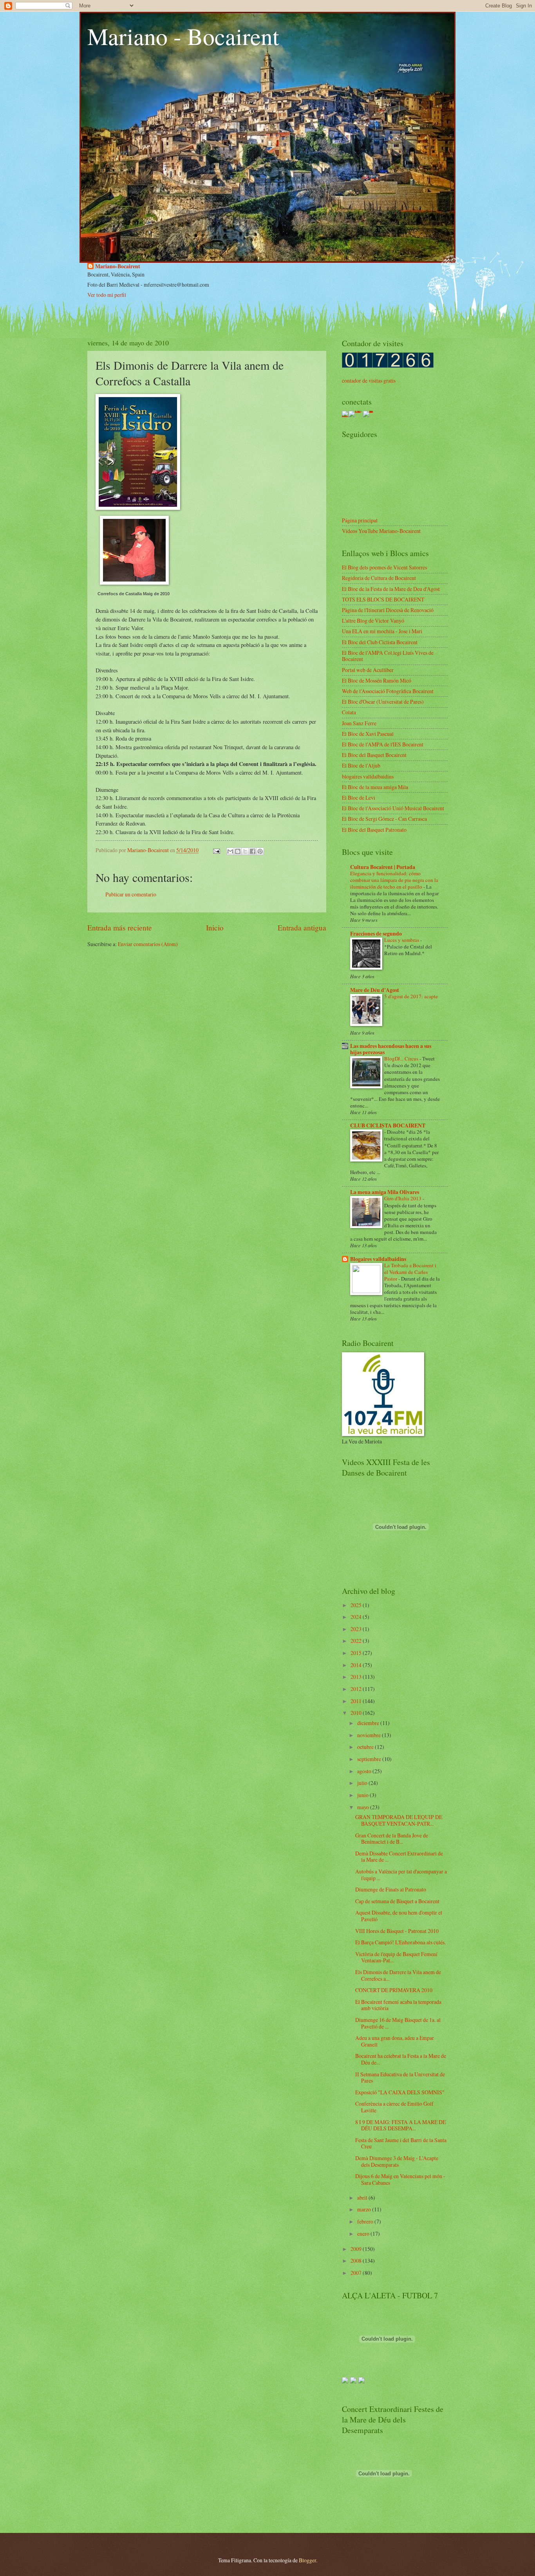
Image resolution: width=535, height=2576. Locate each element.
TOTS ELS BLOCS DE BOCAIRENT (383, 599)
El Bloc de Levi (359, 798)
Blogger (307, 2560)
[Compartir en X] (245, 851)
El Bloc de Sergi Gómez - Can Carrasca (384, 819)
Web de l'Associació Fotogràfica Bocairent (388, 691)
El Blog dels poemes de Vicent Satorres (384, 567)
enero (364, 2234)
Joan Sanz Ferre (359, 723)
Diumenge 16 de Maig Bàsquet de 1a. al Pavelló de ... (398, 2023)
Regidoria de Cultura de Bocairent (379, 578)
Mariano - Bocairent (183, 36)
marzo (365, 2209)
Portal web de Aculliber (368, 670)
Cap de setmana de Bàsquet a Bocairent (397, 1901)
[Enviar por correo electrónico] (230, 851)
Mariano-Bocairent (118, 266)
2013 (357, 1677)
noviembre (370, 1735)
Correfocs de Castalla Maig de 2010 (134, 594)
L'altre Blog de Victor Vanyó (373, 621)
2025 (357, 1605)
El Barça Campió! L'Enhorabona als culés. (400, 1942)
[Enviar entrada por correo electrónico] (216, 850)
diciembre (369, 1723)
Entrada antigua (302, 928)
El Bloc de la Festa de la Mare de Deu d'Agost (391, 589)
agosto (365, 1771)
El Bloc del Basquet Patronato (374, 830)
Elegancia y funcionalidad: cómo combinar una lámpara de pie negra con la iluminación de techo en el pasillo (394, 880)
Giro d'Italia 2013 (403, 1198)
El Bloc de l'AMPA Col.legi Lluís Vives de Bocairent (388, 656)
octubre (366, 1747)
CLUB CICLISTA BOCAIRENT (388, 1125)
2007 (357, 2273)
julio (363, 1783)
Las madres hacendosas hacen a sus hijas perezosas (391, 1049)
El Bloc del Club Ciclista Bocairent (380, 642)
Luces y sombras (402, 940)
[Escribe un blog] (238, 851)
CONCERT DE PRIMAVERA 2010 (394, 1990)
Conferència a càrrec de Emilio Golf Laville (394, 2107)
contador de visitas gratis (369, 380)
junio (363, 1795)
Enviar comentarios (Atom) (148, 944)
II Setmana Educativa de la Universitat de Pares (400, 2077)
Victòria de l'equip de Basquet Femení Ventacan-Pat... (396, 1957)
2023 (357, 1629)
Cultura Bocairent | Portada (383, 867)
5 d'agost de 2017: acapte (411, 996)
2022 (357, 1641)
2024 (357, 1617)
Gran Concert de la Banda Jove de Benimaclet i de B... (392, 1839)
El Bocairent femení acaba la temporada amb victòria (398, 2005)
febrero (366, 2221)
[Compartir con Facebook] (253, 851)
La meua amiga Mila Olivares (385, 1192)
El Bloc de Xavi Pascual (368, 734)
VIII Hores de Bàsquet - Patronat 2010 (397, 1931)
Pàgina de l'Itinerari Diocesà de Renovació (388, 610)
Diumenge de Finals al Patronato (391, 1889)
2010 (357, 1713)
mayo (364, 1807)
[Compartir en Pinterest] (260, 851)
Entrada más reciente (120, 928)
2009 (357, 2249)
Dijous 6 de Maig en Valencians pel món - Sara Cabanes (400, 2179)
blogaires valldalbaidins (368, 776)
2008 (357, 2261)
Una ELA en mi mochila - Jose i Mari (382, 631)
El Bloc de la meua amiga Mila (375, 787)
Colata (349, 712)
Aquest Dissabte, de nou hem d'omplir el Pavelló (399, 1916)
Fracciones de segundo (376, 934)
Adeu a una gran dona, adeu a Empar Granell (395, 2041)
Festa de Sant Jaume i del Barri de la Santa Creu (401, 2143)
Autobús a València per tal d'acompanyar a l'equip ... (401, 1875)
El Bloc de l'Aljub (361, 765)
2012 (357, 1689)
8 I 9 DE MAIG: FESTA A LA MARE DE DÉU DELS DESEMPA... (400, 2125)
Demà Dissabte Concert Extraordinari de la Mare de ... (399, 1857)
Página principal (360, 520)
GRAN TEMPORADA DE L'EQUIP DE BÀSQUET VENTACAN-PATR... (399, 1820)
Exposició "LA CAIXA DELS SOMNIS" (400, 2092)
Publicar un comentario (131, 894)
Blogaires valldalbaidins (378, 1259)
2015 (357, 1653)
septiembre (370, 1759)
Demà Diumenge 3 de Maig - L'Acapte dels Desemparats (397, 2161)
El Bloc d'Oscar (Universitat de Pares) (383, 702)
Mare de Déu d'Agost (375, 990)
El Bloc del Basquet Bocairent (374, 755)
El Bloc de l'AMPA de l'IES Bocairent (383, 744)
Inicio (215, 928)
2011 (357, 1701)
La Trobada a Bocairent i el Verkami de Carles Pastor (410, 1272)
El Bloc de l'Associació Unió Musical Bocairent (393, 808)
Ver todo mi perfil (107, 295)
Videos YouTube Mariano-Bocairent (381, 531)
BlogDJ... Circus (402, 1059)
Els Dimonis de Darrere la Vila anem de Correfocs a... (398, 1975)
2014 (357, 1665)
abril (363, 2198)
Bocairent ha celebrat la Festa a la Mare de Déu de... (401, 2059)
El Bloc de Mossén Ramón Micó (377, 680)
